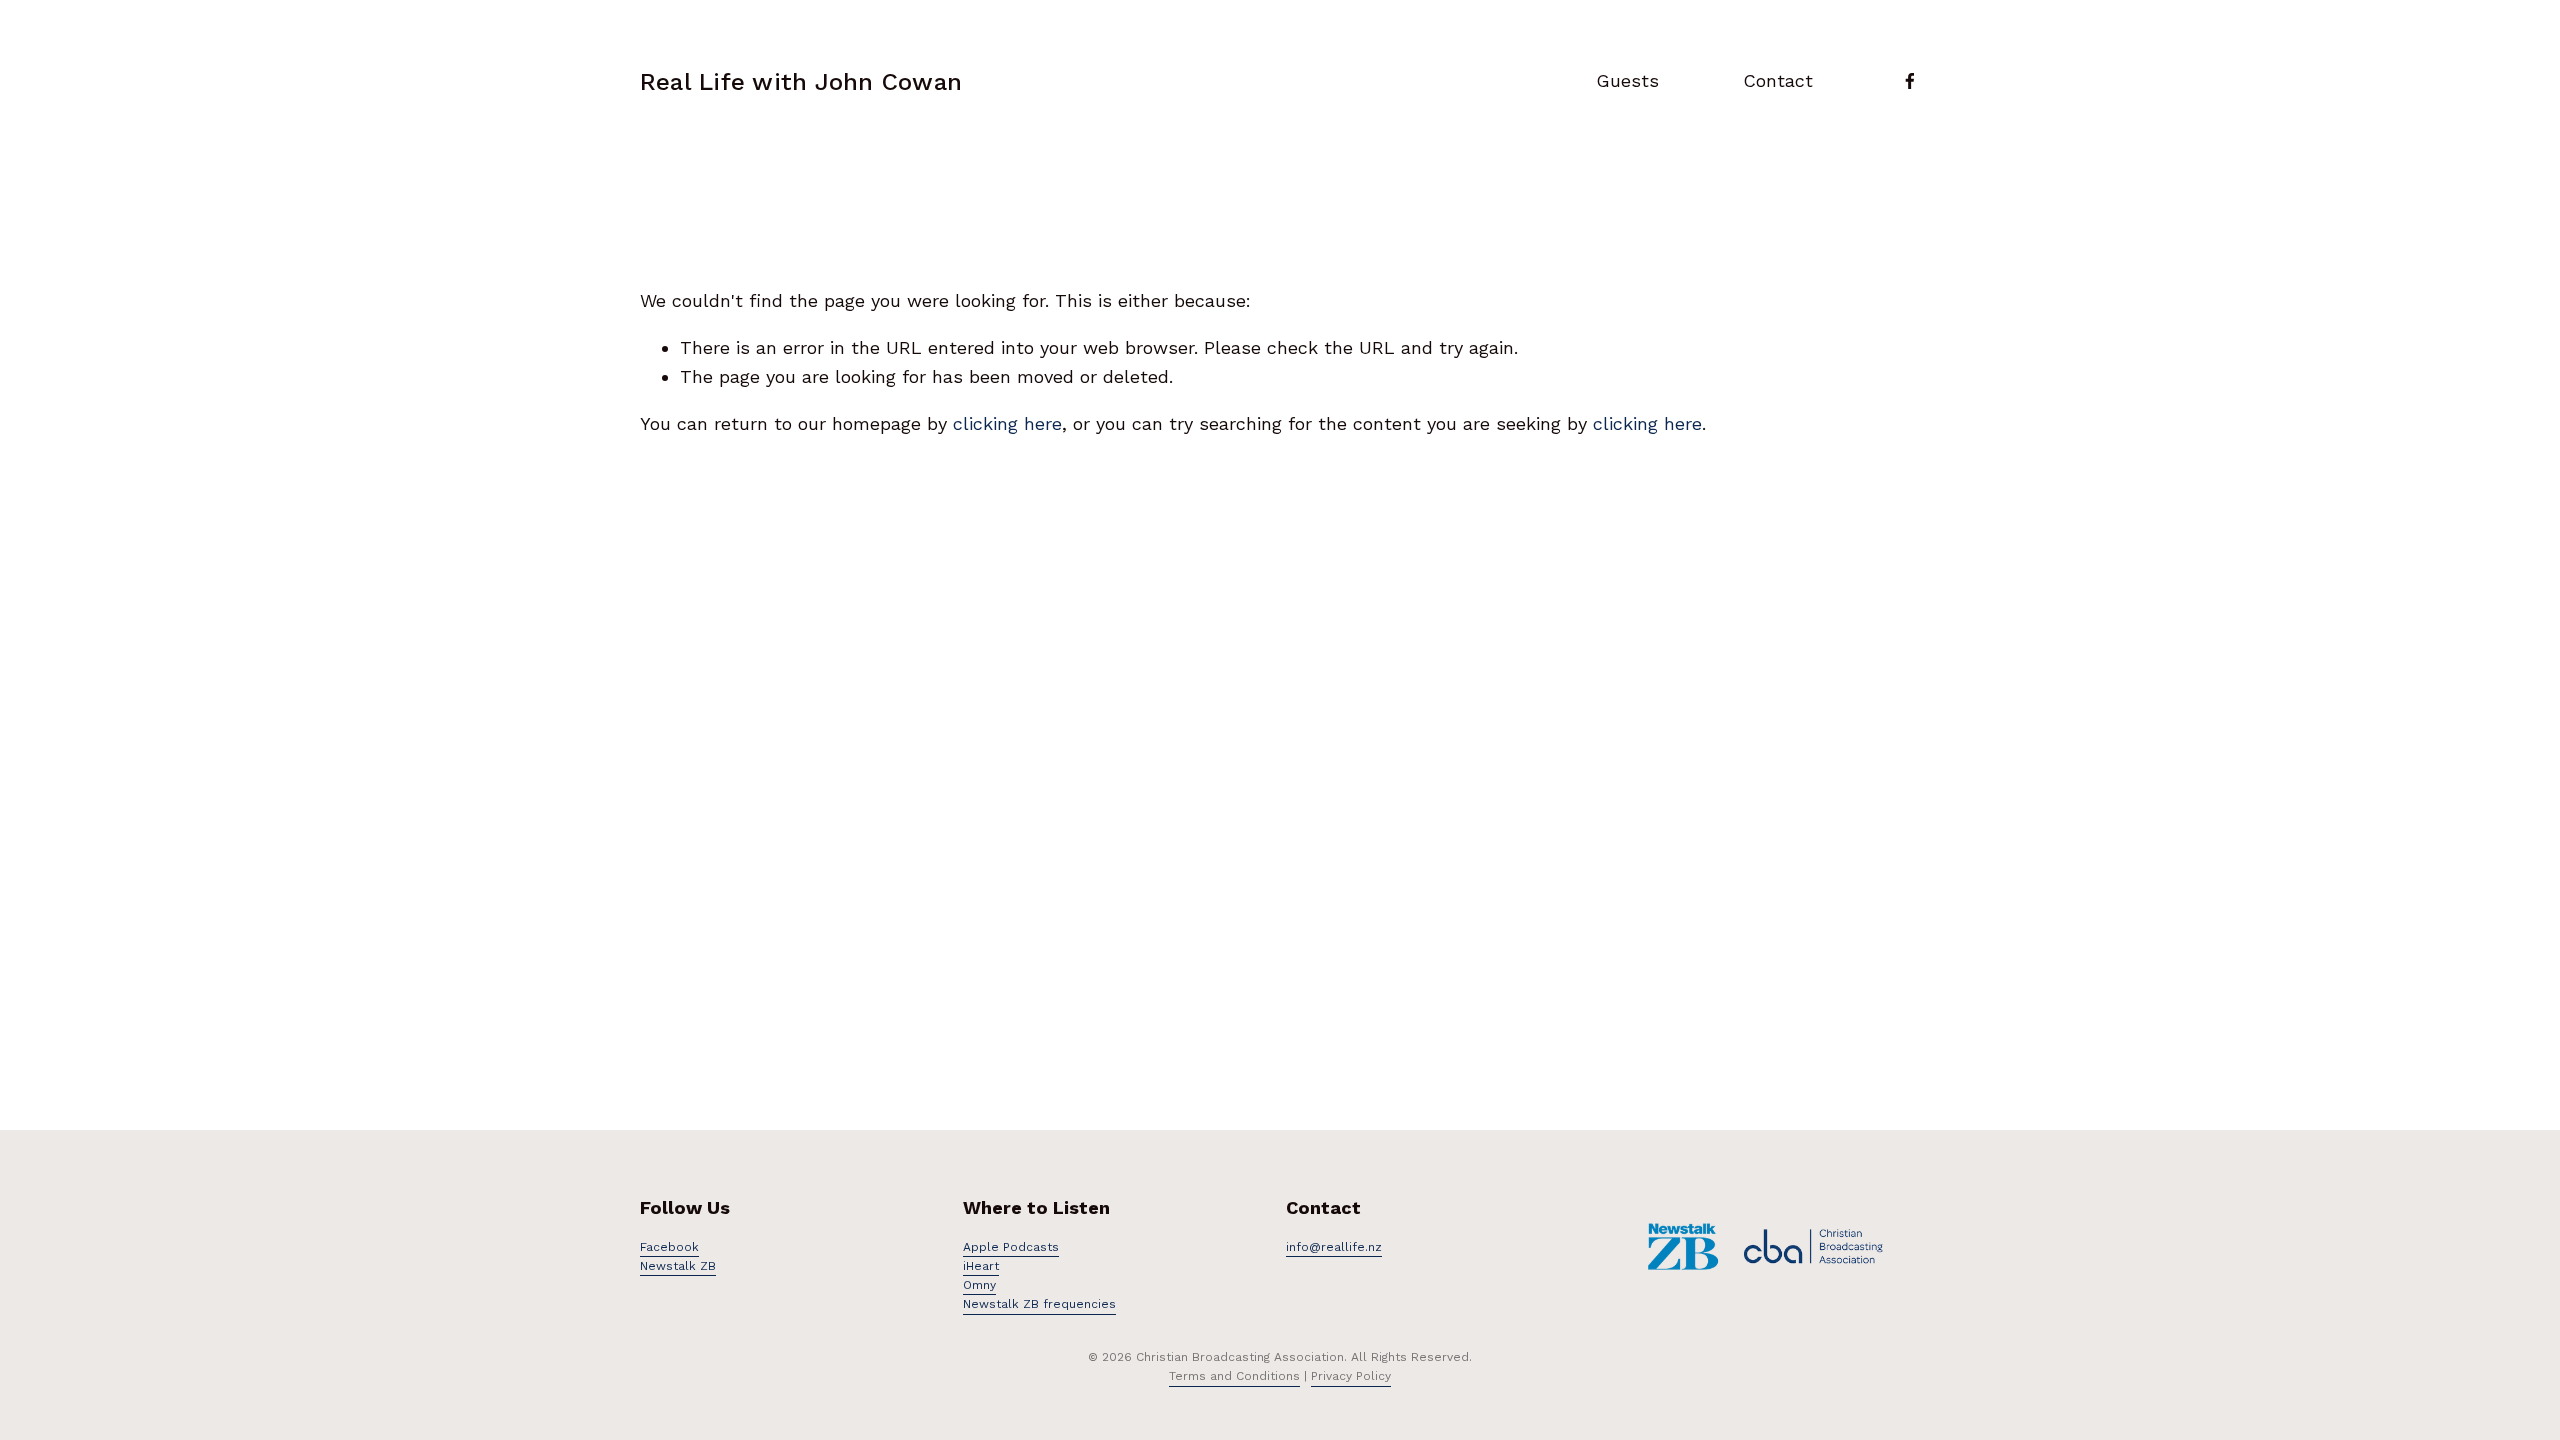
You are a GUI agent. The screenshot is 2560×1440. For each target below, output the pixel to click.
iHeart (981, 1266)
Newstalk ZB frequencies (1039, 1304)
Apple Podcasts (1011, 1247)
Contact (1778, 80)
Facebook (669, 1247)
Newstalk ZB (678, 1266)
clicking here (1007, 423)
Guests (1627, 80)
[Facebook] (1910, 81)
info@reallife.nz (1334, 1247)
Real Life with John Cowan (801, 81)
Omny (979, 1285)
